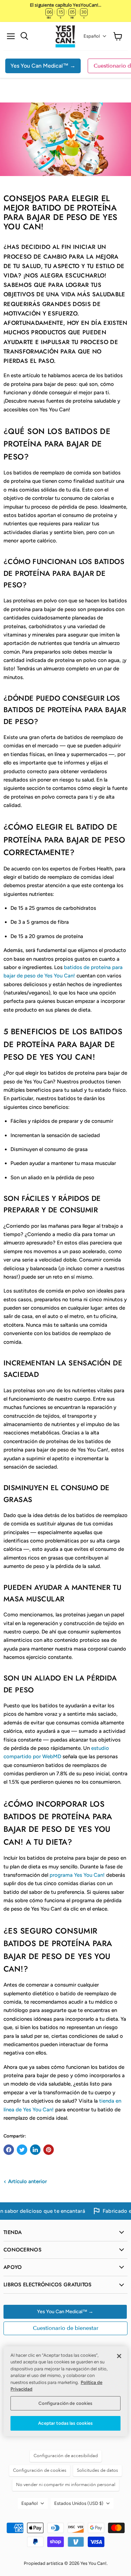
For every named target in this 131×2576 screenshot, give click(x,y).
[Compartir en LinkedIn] (35, 2150)
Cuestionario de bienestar (66, 2328)
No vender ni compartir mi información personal (66, 2485)
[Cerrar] (119, 2356)
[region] (65, 2391)
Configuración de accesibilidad (66, 2456)
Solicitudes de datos (97, 2470)
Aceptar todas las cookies (65, 2423)
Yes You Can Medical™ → (43, 66)
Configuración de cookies (65, 2403)
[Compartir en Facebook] (9, 2150)
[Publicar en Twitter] (22, 2150)
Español (92, 36)
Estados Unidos (79, 2503)
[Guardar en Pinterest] (49, 2150)
